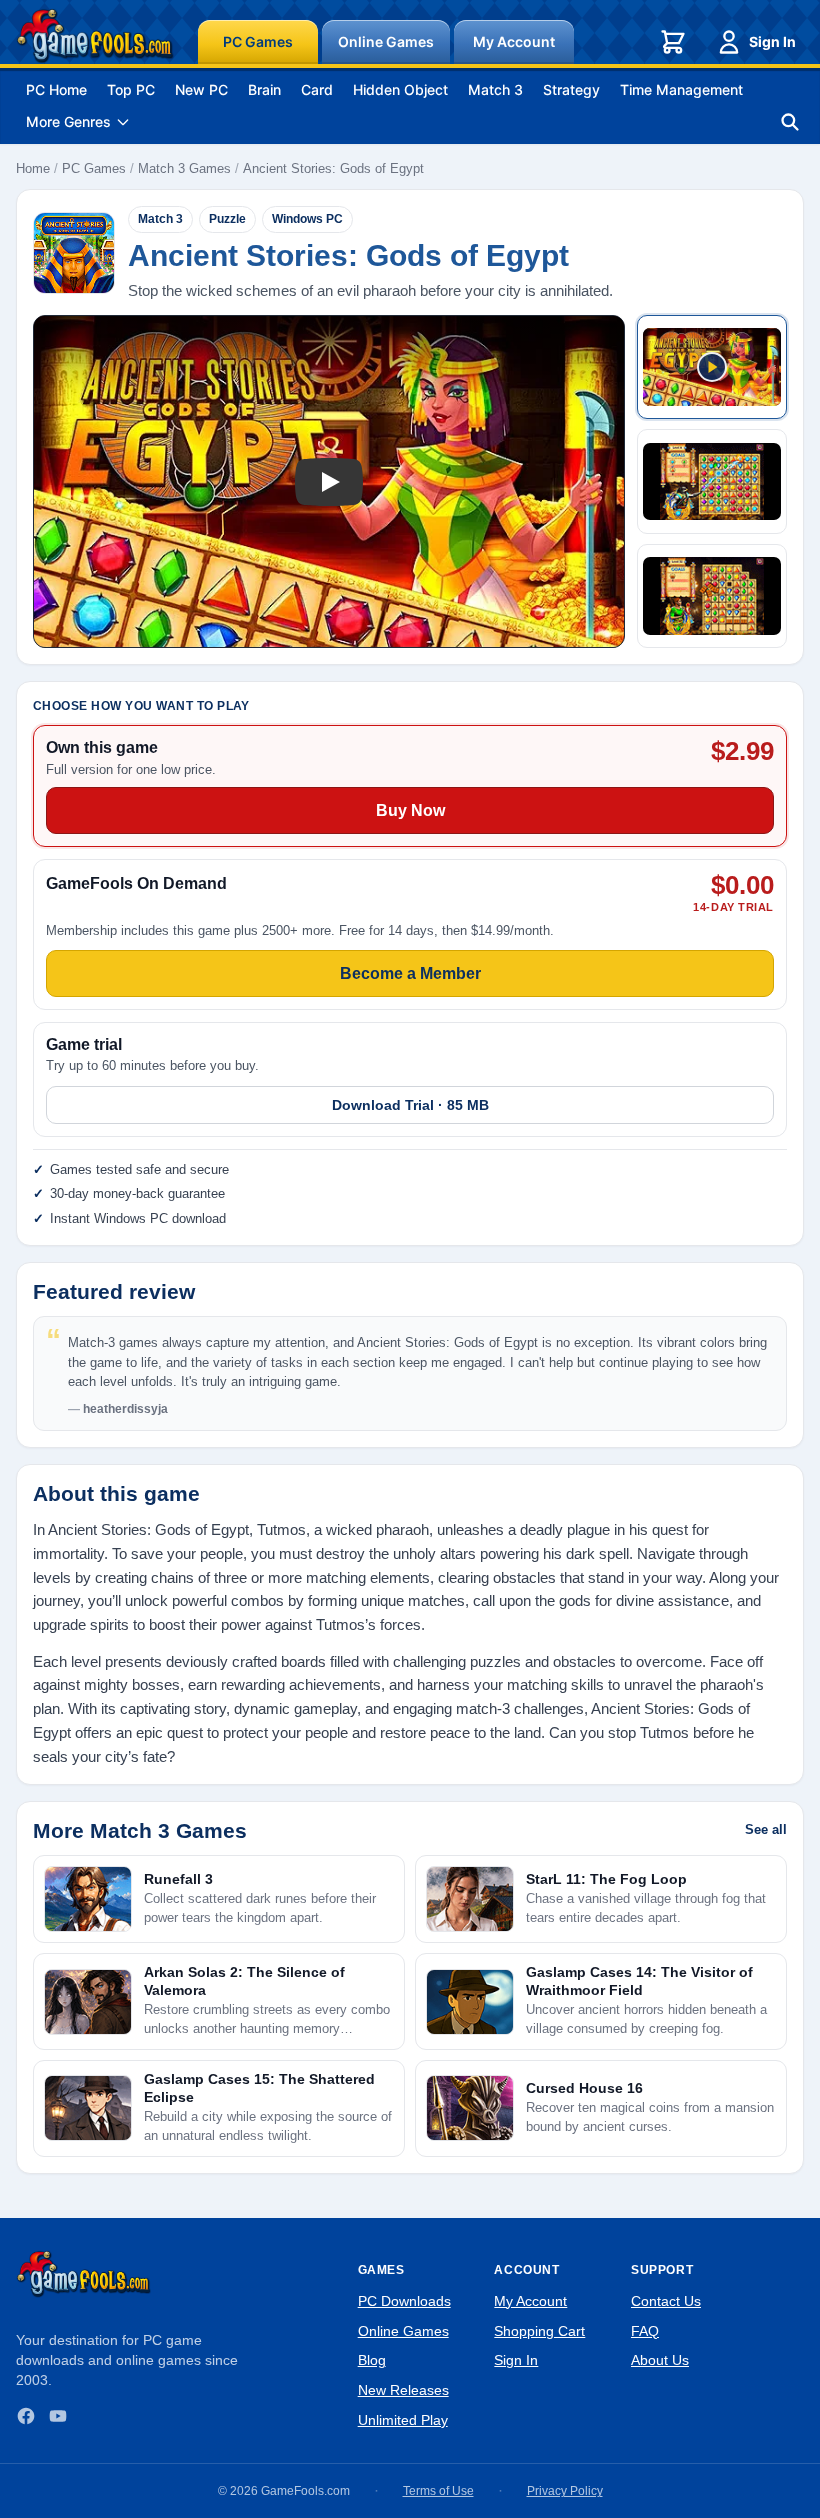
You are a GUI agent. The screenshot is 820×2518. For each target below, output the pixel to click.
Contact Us (666, 2301)
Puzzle (227, 219)
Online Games (386, 41)
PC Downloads (404, 2301)
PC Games (258, 41)
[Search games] (790, 122)
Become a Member (410, 973)
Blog (372, 2360)
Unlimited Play (403, 2420)
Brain (264, 89)
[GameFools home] (95, 36)
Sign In (772, 41)
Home (33, 168)
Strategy (571, 89)
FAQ (645, 2331)
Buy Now (410, 810)
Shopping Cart (539, 2331)
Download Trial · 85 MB (410, 1105)
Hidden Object (400, 89)
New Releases (403, 2390)
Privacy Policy (565, 2491)
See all (766, 1829)
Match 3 (495, 89)
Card (317, 89)
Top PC (131, 89)
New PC (201, 89)
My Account (514, 41)
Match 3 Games (184, 168)
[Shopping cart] (673, 42)
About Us (660, 2360)
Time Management (681, 89)
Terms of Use (438, 2491)
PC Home (56, 89)
